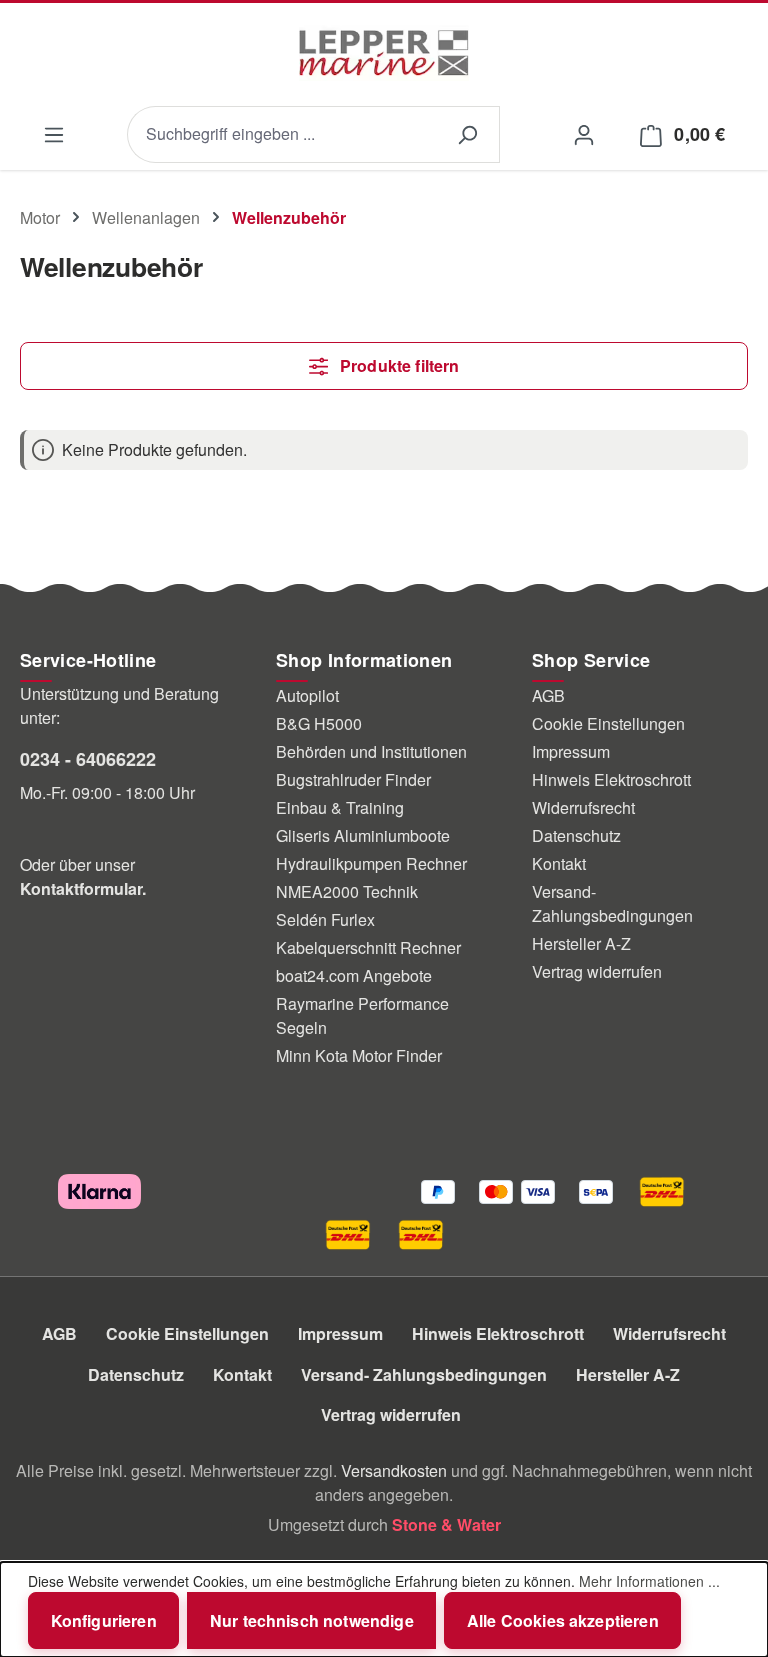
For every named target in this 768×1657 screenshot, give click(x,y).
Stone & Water (446, 1524)
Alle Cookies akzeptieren (563, 1620)
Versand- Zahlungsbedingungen (612, 903)
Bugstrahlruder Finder (353, 779)
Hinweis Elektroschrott (611, 779)
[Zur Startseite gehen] (384, 53)
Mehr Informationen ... (649, 1581)
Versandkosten (394, 1470)
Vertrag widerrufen (597, 971)
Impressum (571, 751)
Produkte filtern (398, 365)
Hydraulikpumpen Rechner (371, 863)
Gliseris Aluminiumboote (363, 835)
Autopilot (307, 695)
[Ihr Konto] (583, 133)
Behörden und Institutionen (371, 751)
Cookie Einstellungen (608, 723)
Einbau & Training (340, 807)
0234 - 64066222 (88, 759)
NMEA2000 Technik (347, 891)
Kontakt (559, 863)
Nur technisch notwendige (312, 1620)
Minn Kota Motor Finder (359, 1055)
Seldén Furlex (325, 919)
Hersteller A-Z (581, 943)
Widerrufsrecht (583, 807)
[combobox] (281, 134)
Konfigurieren (104, 1620)
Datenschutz (576, 835)
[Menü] (53, 134)
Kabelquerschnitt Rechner (368, 947)
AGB (548, 695)
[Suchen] (467, 134)
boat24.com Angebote (354, 975)
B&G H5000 (319, 723)
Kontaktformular (81, 888)
